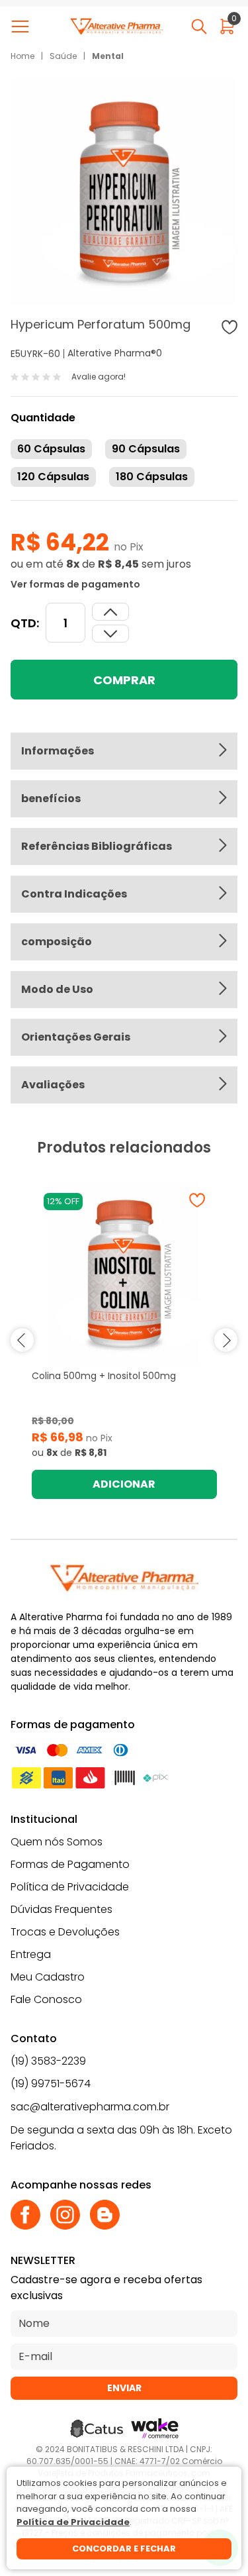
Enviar (124, 2388)
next (226, 1340)
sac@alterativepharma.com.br (90, 2107)
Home (22, 56)
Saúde (63, 56)
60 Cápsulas (51, 449)
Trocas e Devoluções (65, 1932)
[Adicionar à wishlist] (229, 327)
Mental (108, 56)
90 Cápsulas (146, 449)
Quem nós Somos (57, 1842)
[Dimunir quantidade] (110, 612)
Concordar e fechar (124, 2549)
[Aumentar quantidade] (110, 634)
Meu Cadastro (48, 1977)
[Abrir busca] (199, 26)
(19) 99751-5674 (51, 2084)
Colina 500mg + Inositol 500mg (104, 1376)
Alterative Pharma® (112, 353)
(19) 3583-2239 (48, 2061)
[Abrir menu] (23, 26)
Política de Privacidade (70, 1887)
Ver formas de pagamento (75, 584)
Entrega (31, 1954)
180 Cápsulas (152, 477)
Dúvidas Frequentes (62, 1909)
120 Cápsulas (53, 477)
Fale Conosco (46, 1999)
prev (22, 1340)
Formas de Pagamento (70, 1864)
